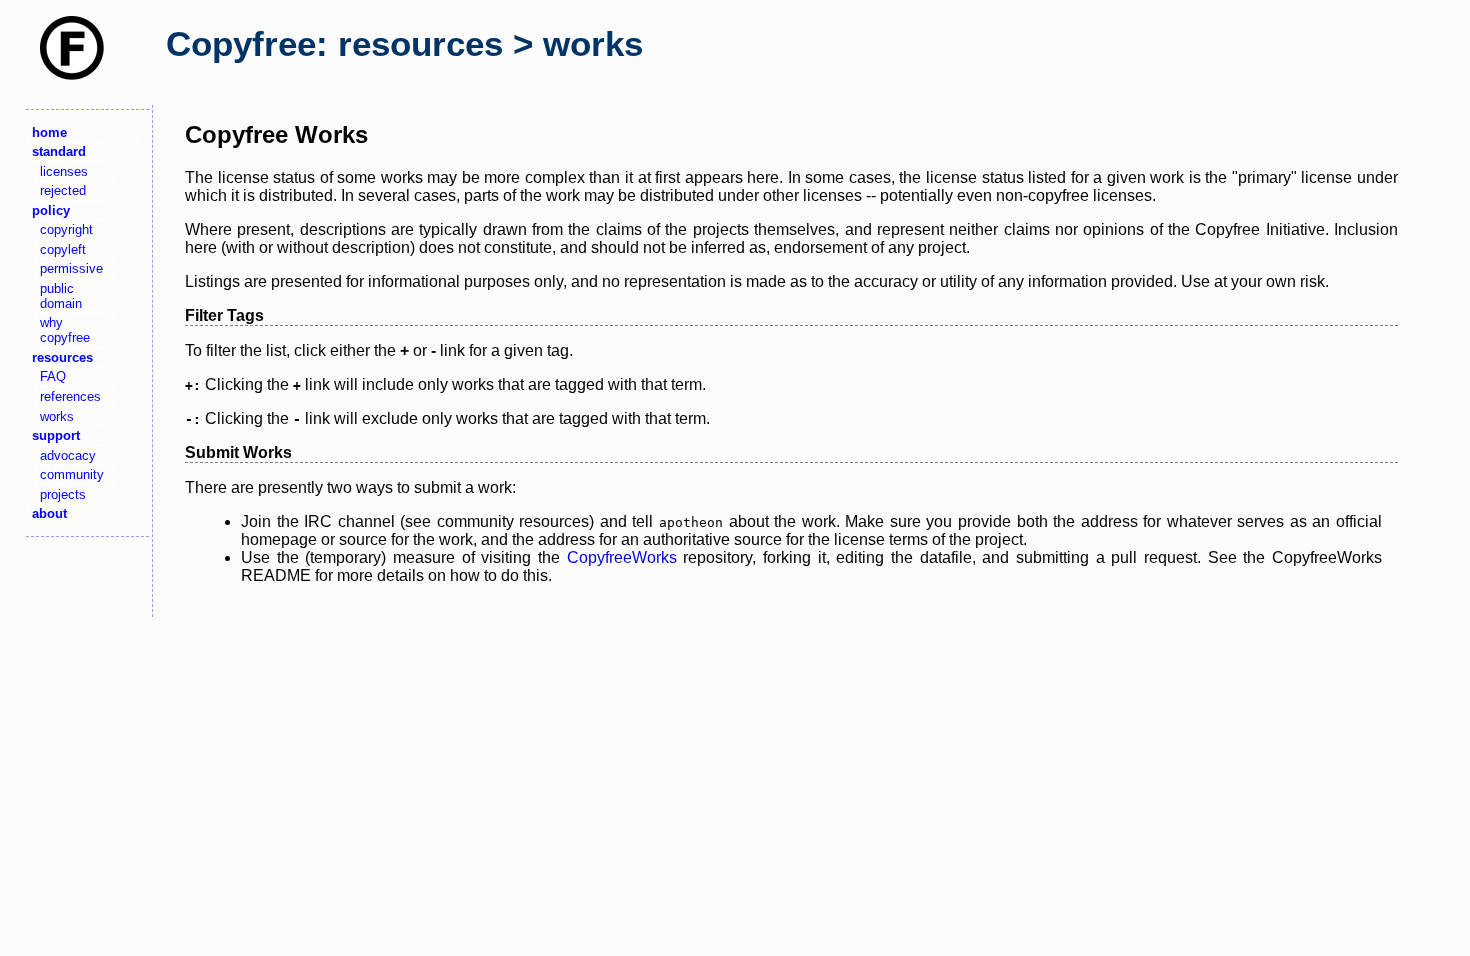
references (70, 396)
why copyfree (65, 330)
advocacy (68, 455)
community (72, 474)
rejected (63, 190)
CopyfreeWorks (622, 557)
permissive (71, 268)
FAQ (53, 376)
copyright (66, 229)
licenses (64, 171)
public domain (61, 296)
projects (63, 494)
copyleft (63, 249)
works (57, 416)
